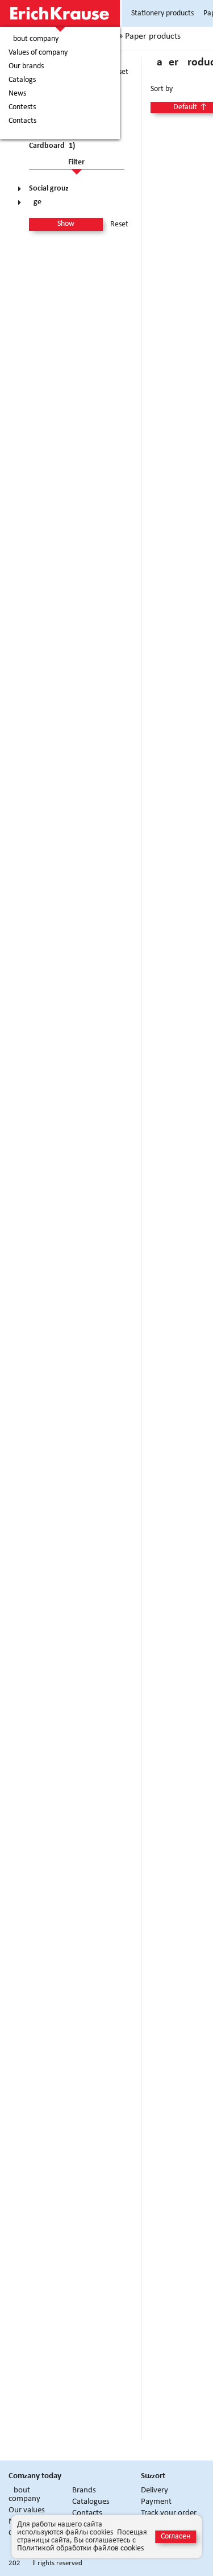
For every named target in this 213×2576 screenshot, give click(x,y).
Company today (35, 2476)
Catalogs (22, 80)
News (17, 94)
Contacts (22, 121)
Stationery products (162, 13)
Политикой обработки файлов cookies (80, 2548)
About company (34, 39)
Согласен (176, 2536)
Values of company (38, 53)
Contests (22, 107)
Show (66, 224)
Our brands (26, 67)
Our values (27, 2510)
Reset (119, 225)
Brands (84, 2490)
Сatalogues (91, 2502)
